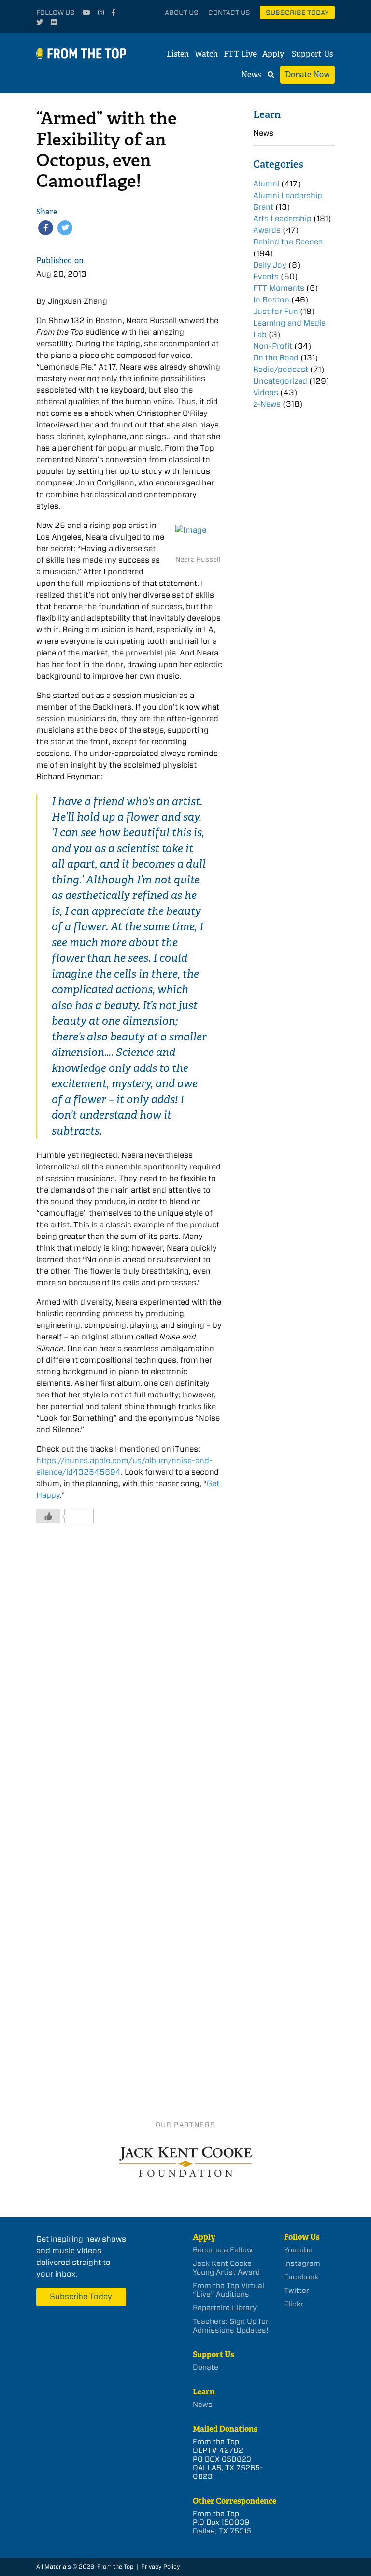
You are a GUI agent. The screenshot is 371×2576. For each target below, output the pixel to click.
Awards (267, 230)
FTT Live (240, 54)
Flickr (294, 2304)
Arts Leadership (282, 219)
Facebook (301, 2277)
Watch (206, 54)
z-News (267, 404)
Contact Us (229, 13)
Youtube (298, 2250)
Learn (267, 114)
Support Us (312, 54)
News (251, 75)
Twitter (297, 2291)
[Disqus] (129, 1677)
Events (266, 277)
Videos (266, 392)
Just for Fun (276, 311)
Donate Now (307, 75)
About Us (182, 13)
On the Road (276, 358)
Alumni (266, 184)
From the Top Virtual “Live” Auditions (228, 2290)
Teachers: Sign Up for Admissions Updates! (231, 2326)
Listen (178, 54)
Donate (206, 2367)
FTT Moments (279, 288)
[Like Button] (48, 1516)
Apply (273, 54)
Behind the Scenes (288, 242)
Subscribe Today (297, 13)
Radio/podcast (281, 369)
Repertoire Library (225, 2308)
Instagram (302, 2263)
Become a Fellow (223, 2250)
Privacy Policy (161, 2567)
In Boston (271, 300)
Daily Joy (270, 265)
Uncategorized (280, 381)
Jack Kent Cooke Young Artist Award (226, 2268)
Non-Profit (273, 346)
